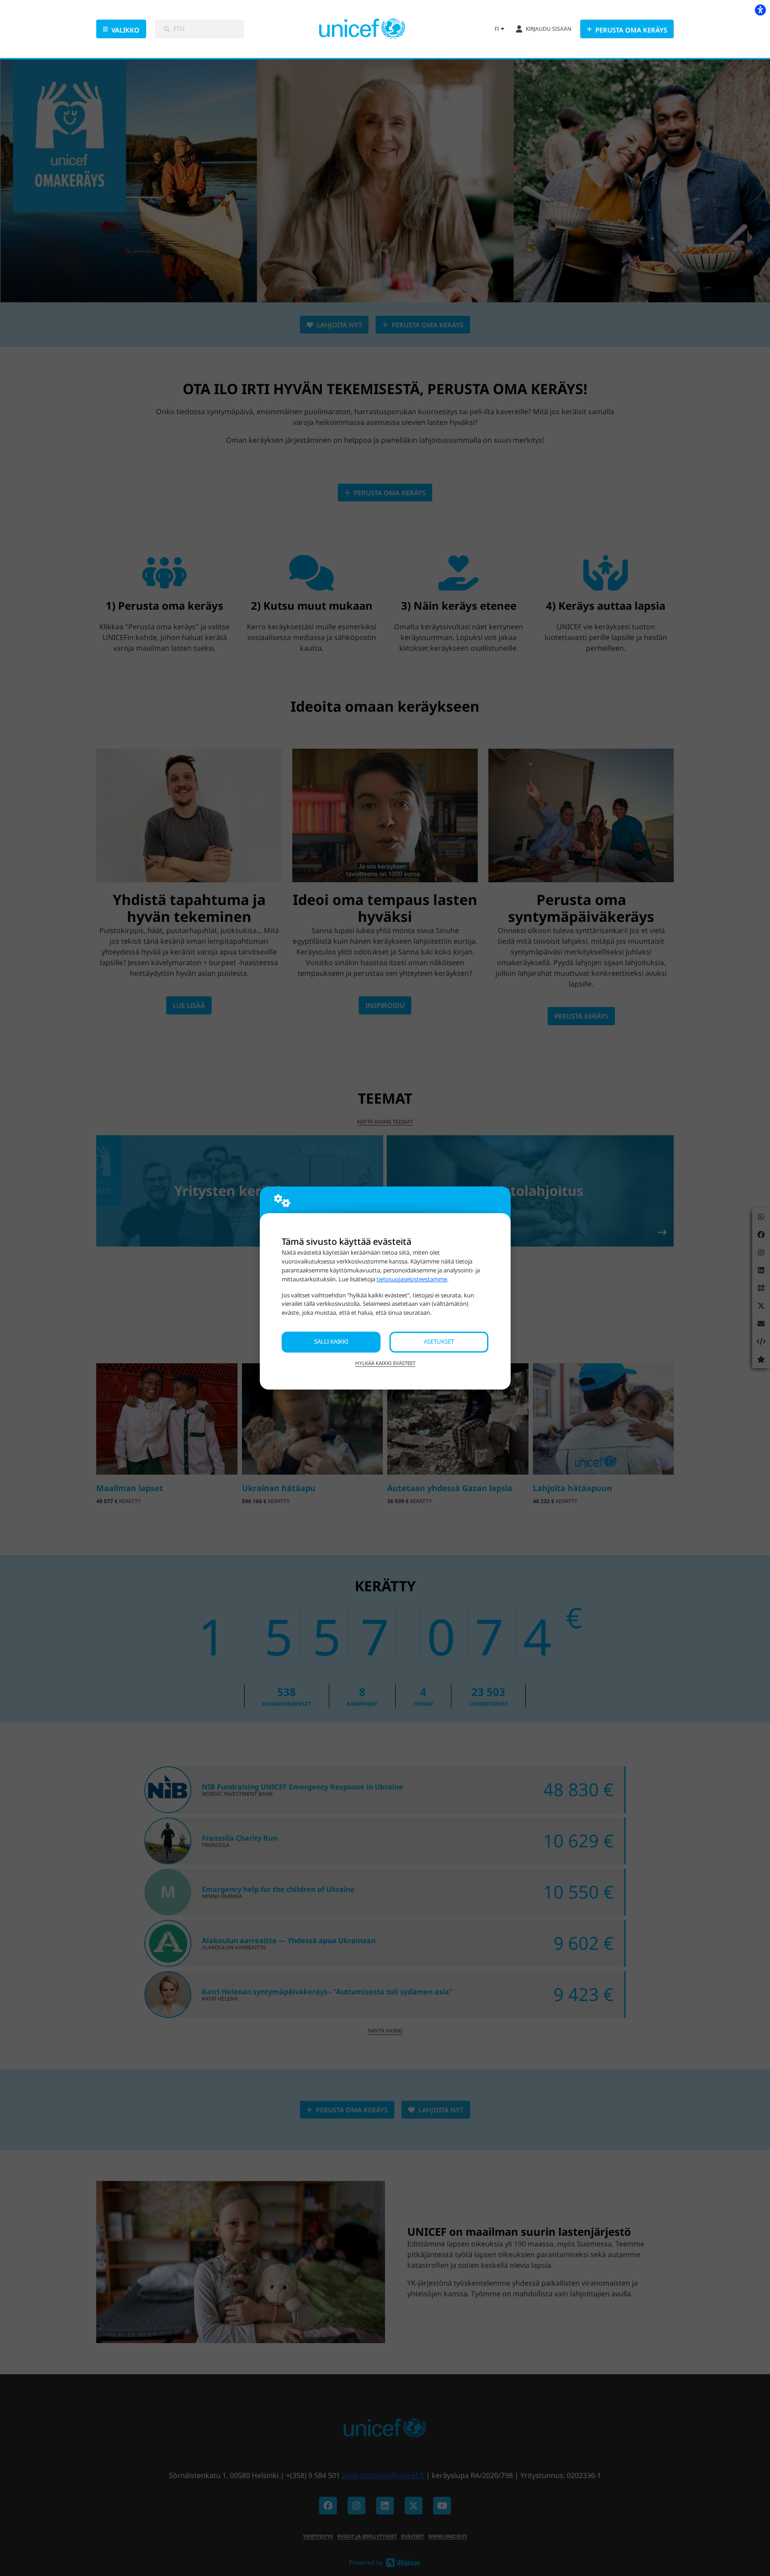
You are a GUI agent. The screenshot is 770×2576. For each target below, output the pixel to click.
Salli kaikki (331, 1341)
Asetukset (439, 1341)
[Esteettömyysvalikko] (760, 10)
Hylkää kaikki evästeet (385, 1363)
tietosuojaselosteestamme (412, 1279)
